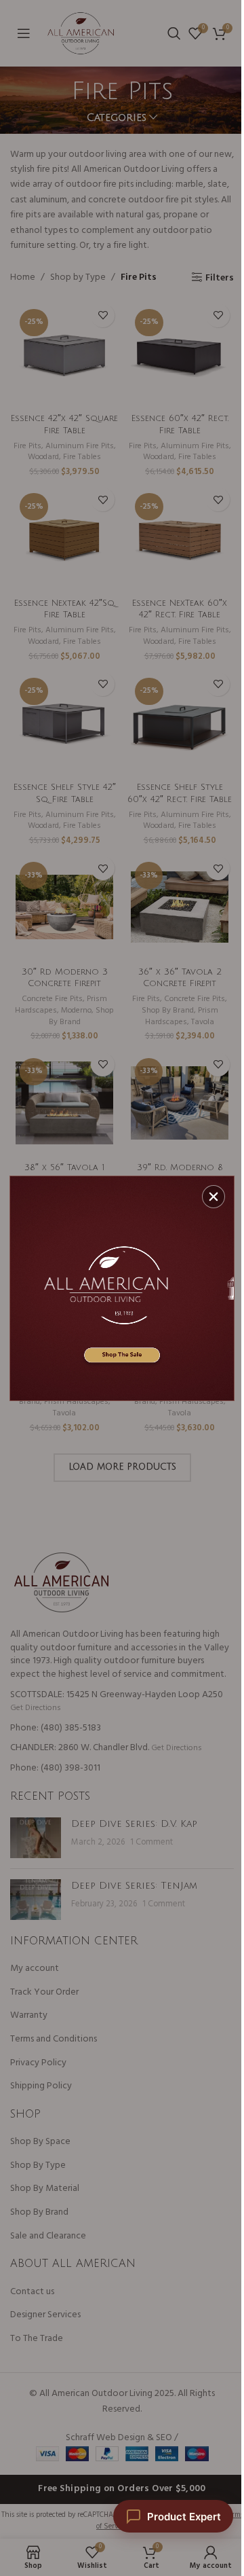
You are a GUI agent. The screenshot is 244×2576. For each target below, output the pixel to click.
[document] (122, 1288)
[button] (213, 1197)
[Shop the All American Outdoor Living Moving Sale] (122, 1288)
